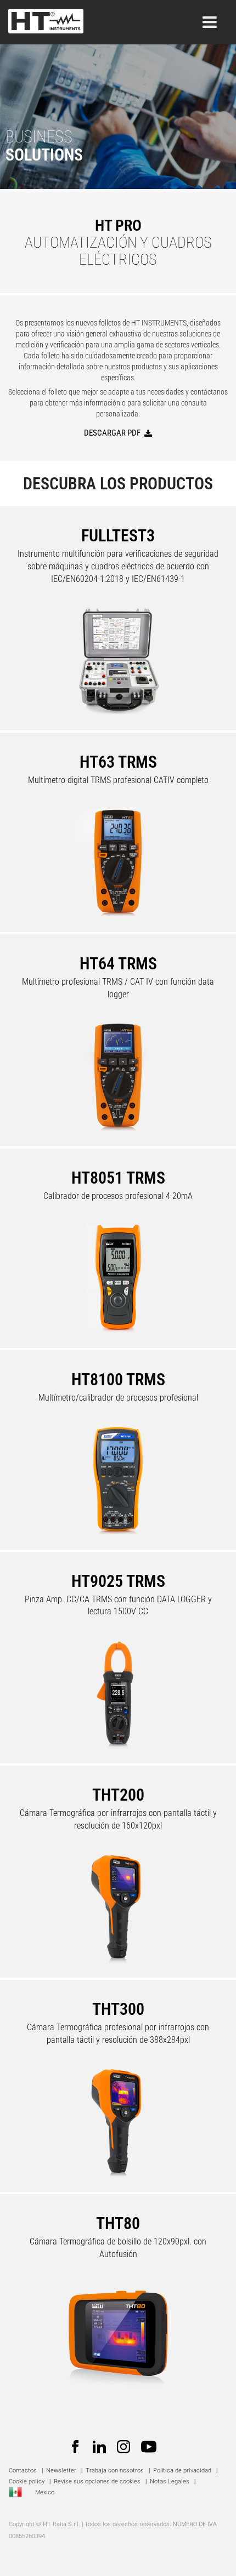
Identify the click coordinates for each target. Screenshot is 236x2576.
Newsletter (61, 2471)
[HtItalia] (46, 18)
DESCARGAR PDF (112, 433)
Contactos (23, 2471)
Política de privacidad (182, 2471)
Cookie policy (27, 2481)
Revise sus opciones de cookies (97, 2481)
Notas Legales (170, 2481)
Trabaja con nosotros (116, 2471)
